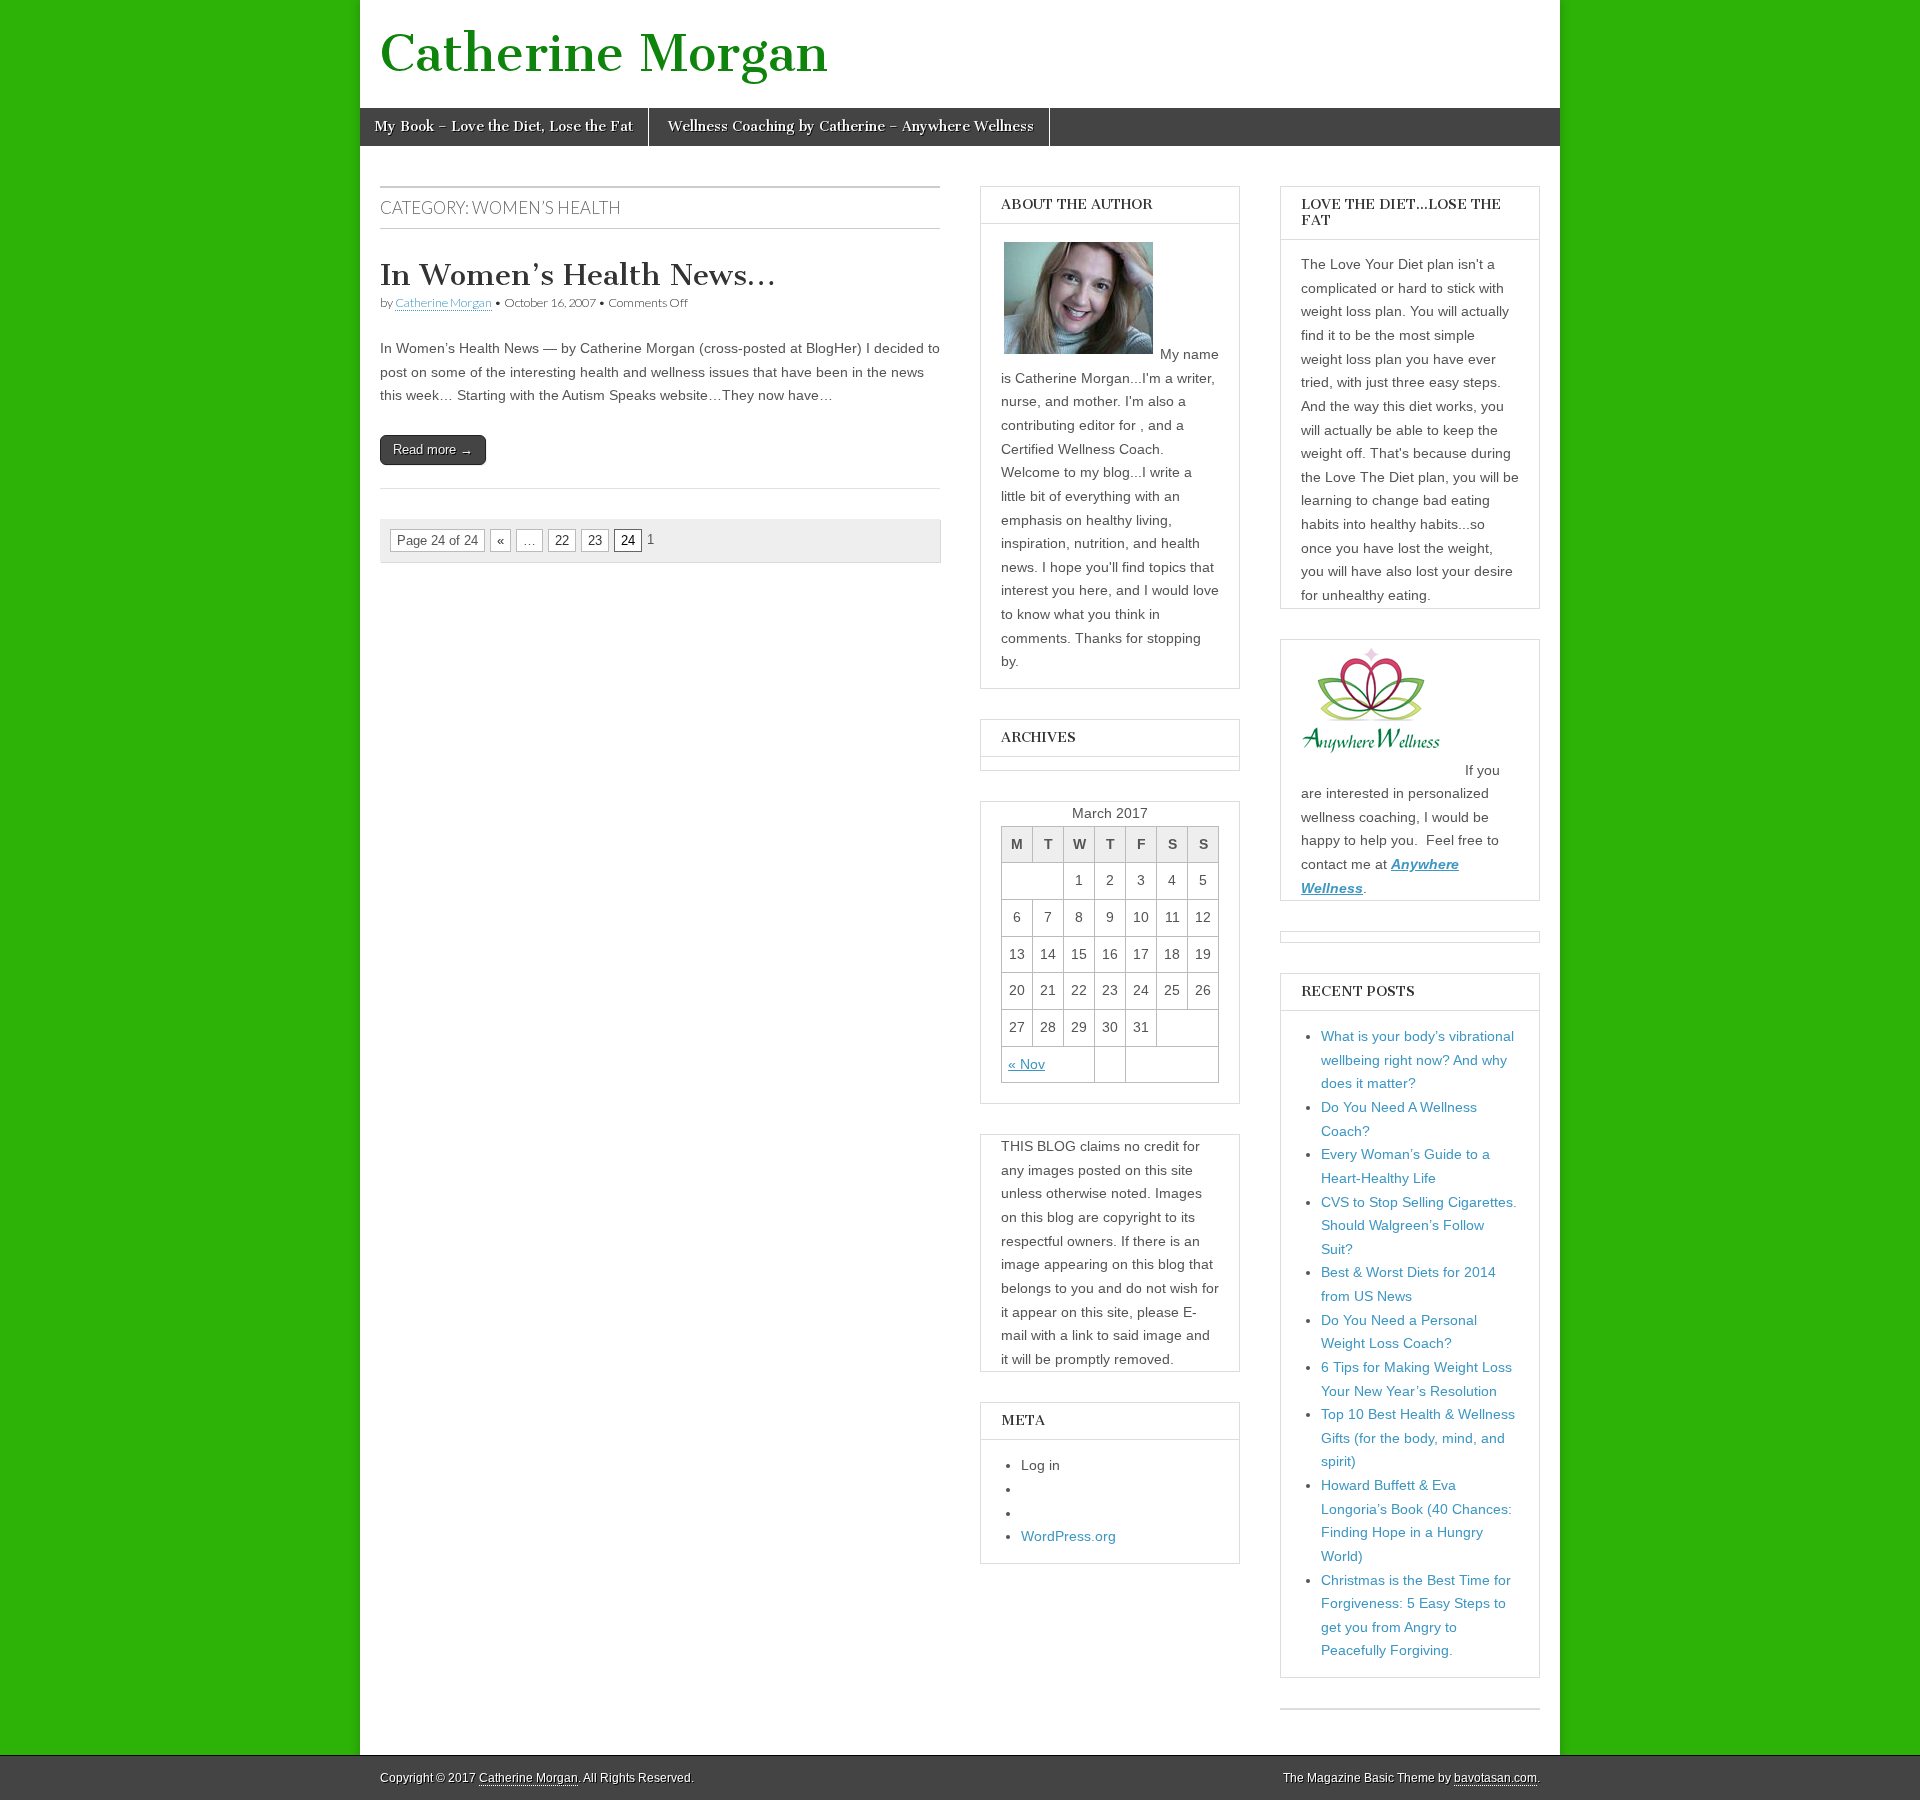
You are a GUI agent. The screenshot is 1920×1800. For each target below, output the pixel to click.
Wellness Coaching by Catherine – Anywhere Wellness (851, 126)
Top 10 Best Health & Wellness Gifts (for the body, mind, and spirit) (1418, 1437)
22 (562, 540)
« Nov (1026, 1064)
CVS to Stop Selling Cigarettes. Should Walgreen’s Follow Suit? (1419, 1225)
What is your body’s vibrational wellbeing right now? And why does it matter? (1417, 1059)
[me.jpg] (1078, 354)
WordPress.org (1068, 1536)
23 (595, 540)
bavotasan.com (1495, 1778)
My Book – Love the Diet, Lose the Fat (504, 126)
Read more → (433, 449)
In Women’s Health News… (578, 275)
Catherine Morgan (604, 53)
